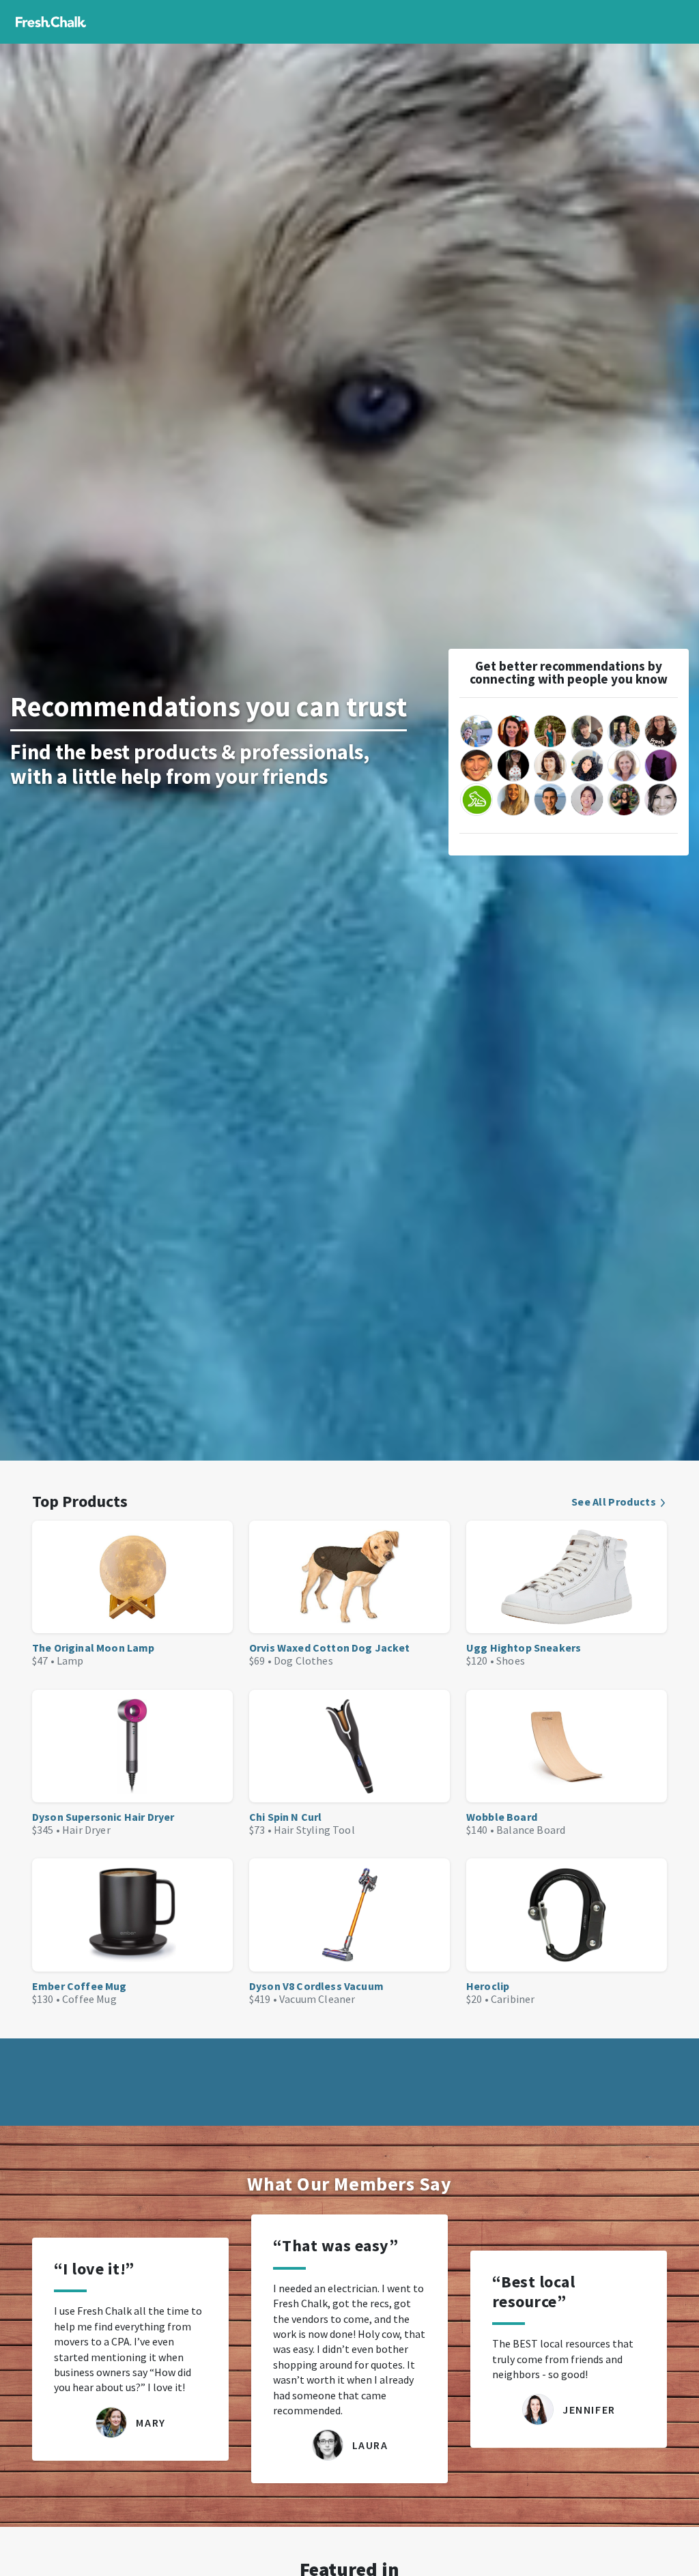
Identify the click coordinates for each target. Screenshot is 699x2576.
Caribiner (513, 1999)
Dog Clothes (303, 1660)
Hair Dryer (86, 1830)
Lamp (70, 1660)
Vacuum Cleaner (317, 1999)
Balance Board (531, 1830)
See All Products (614, 1502)
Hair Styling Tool (314, 1830)
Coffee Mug (89, 1999)
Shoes (511, 1660)
